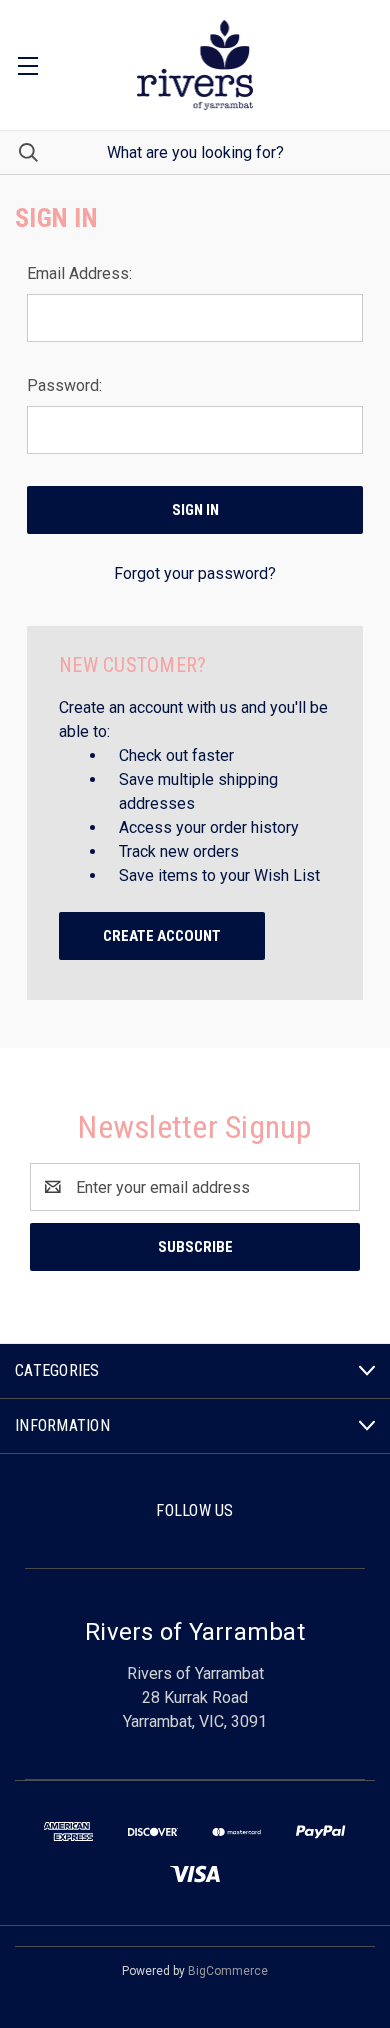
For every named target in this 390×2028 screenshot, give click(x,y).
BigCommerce (228, 1971)
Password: (64, 385)
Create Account (162, 936)
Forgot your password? (195, 573)
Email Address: (79, 273)
